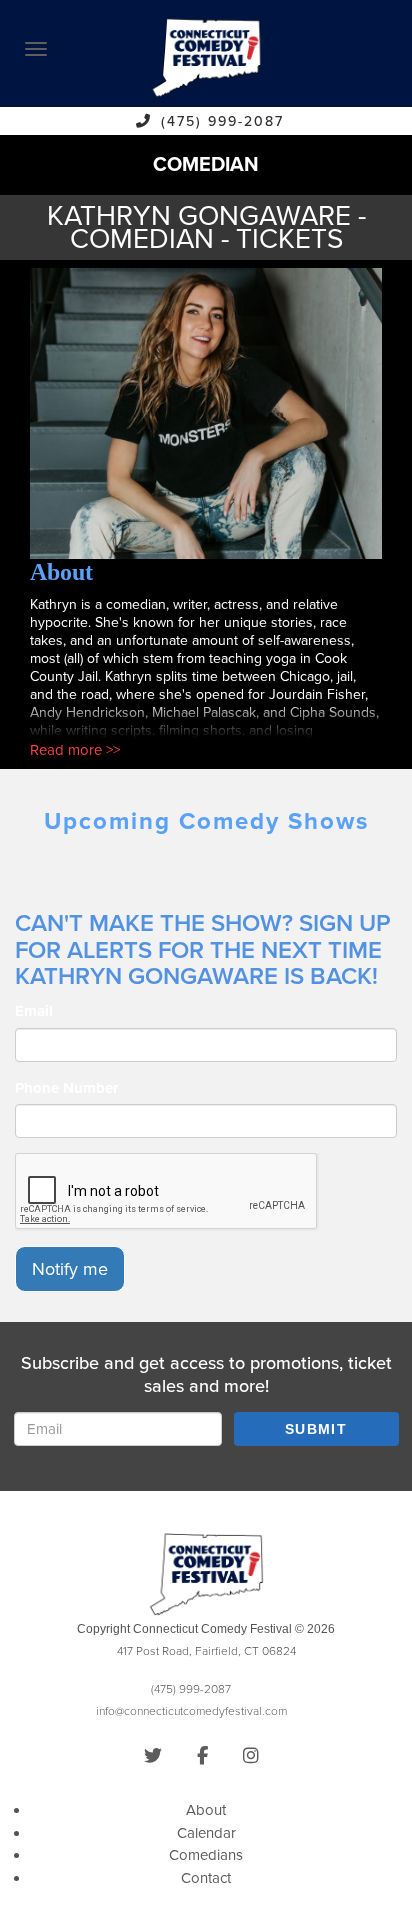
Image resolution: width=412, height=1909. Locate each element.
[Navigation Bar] (36, 49)
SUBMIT (316, 1429)
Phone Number (66, 1088)
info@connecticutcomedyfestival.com (191, 1711)
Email (34, 1011)
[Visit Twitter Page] (153, 1756)
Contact (206, 1878)
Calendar (206, 1833)
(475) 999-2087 (222, 121)
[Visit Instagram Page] (251, 1756)
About (206, 1810)
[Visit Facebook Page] (202, 1756)
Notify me (70, 1269)
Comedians (206, 1855)
